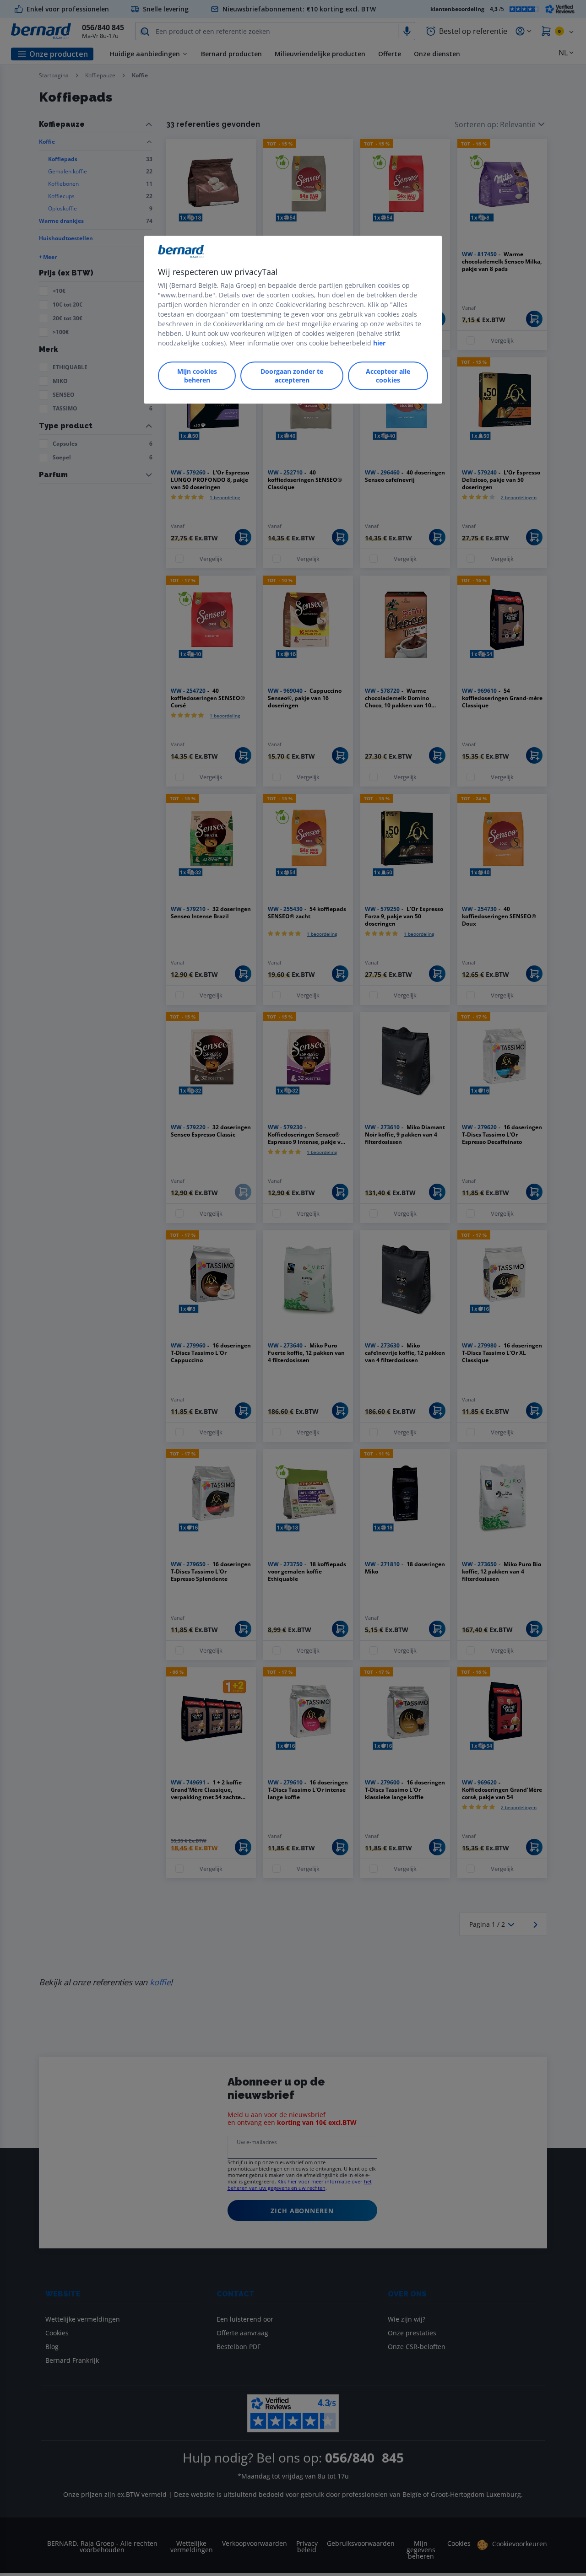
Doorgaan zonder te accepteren (292, 376)
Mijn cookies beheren (197, 376)
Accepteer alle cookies (388, 376)
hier (379, 343)
